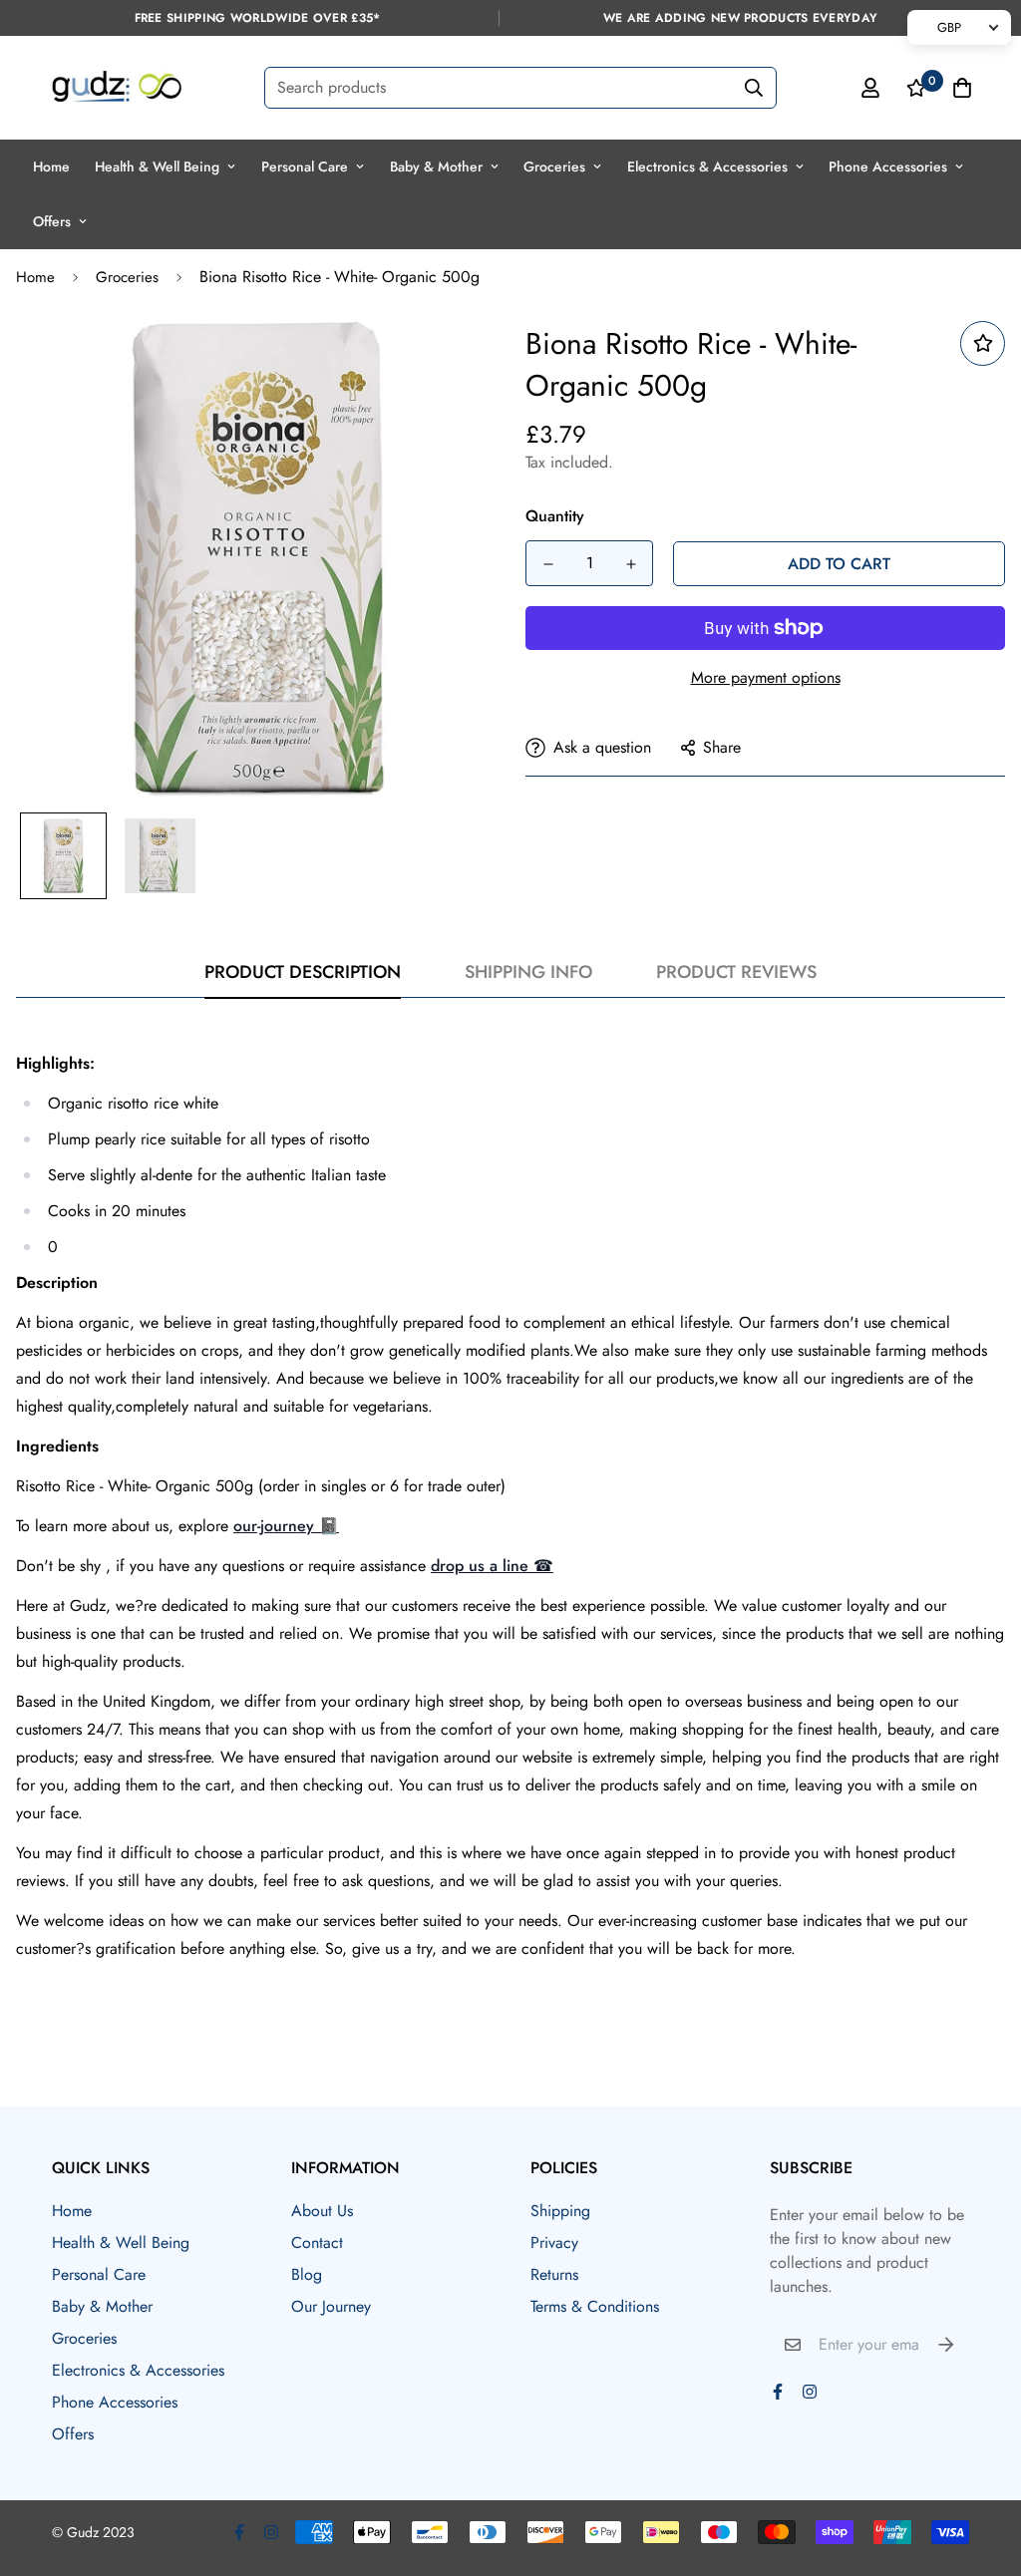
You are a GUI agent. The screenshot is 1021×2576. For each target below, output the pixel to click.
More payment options (766, 677)
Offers (52, 221)
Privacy (554, 2243)
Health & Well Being (157, 166)
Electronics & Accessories (707, 166)
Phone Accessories (888, 166)
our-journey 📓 (286, 1526)
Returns (554, 2274)
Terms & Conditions (595, 2306)
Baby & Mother (436, 166)
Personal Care (305, 166)
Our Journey (331, 2306)
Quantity (555, 516)
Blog (307, 2274)
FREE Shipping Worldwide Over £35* (258, 18)
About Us (322, 2211)
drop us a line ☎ (492, 1566)
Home (51, 166)
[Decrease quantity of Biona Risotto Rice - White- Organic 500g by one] (548, 564)
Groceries (554, 166)
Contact (317, 2243)
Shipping (560, 2211)
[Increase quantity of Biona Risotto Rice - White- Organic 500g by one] (631, 564)
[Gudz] (117, 88)
